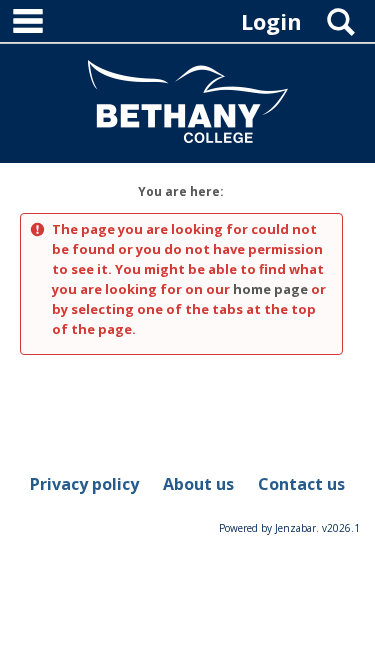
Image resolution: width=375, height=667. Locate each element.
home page (270, 289)
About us (198, 484)
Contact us (301, 484)
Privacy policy (84, 484)
